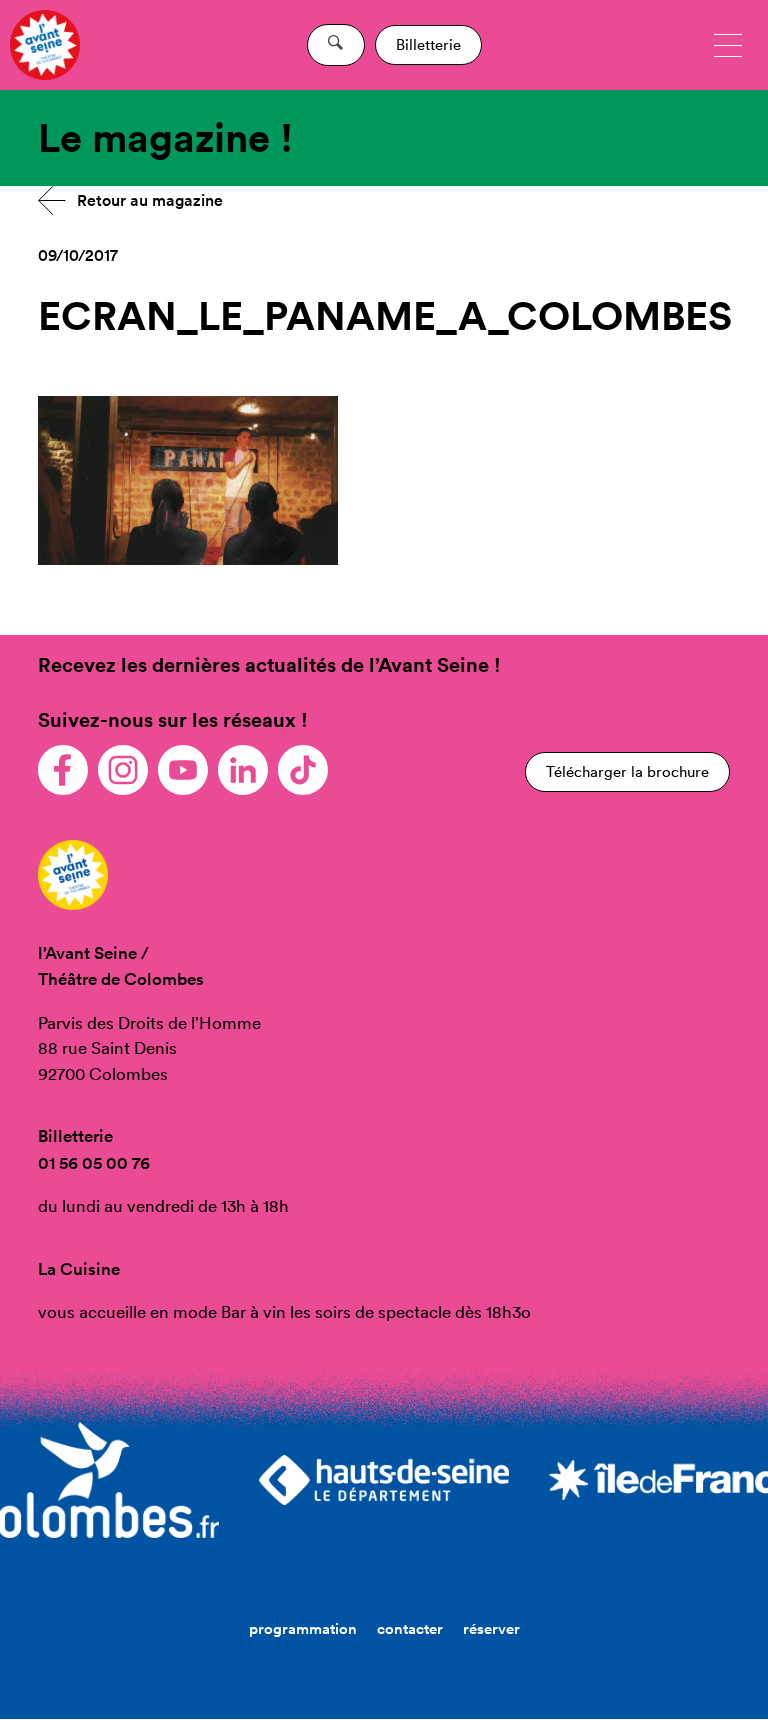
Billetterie (428, 44)
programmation (303, 1628)
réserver (491, 1628)
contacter (410, 1628)
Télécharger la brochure (627, 771)
